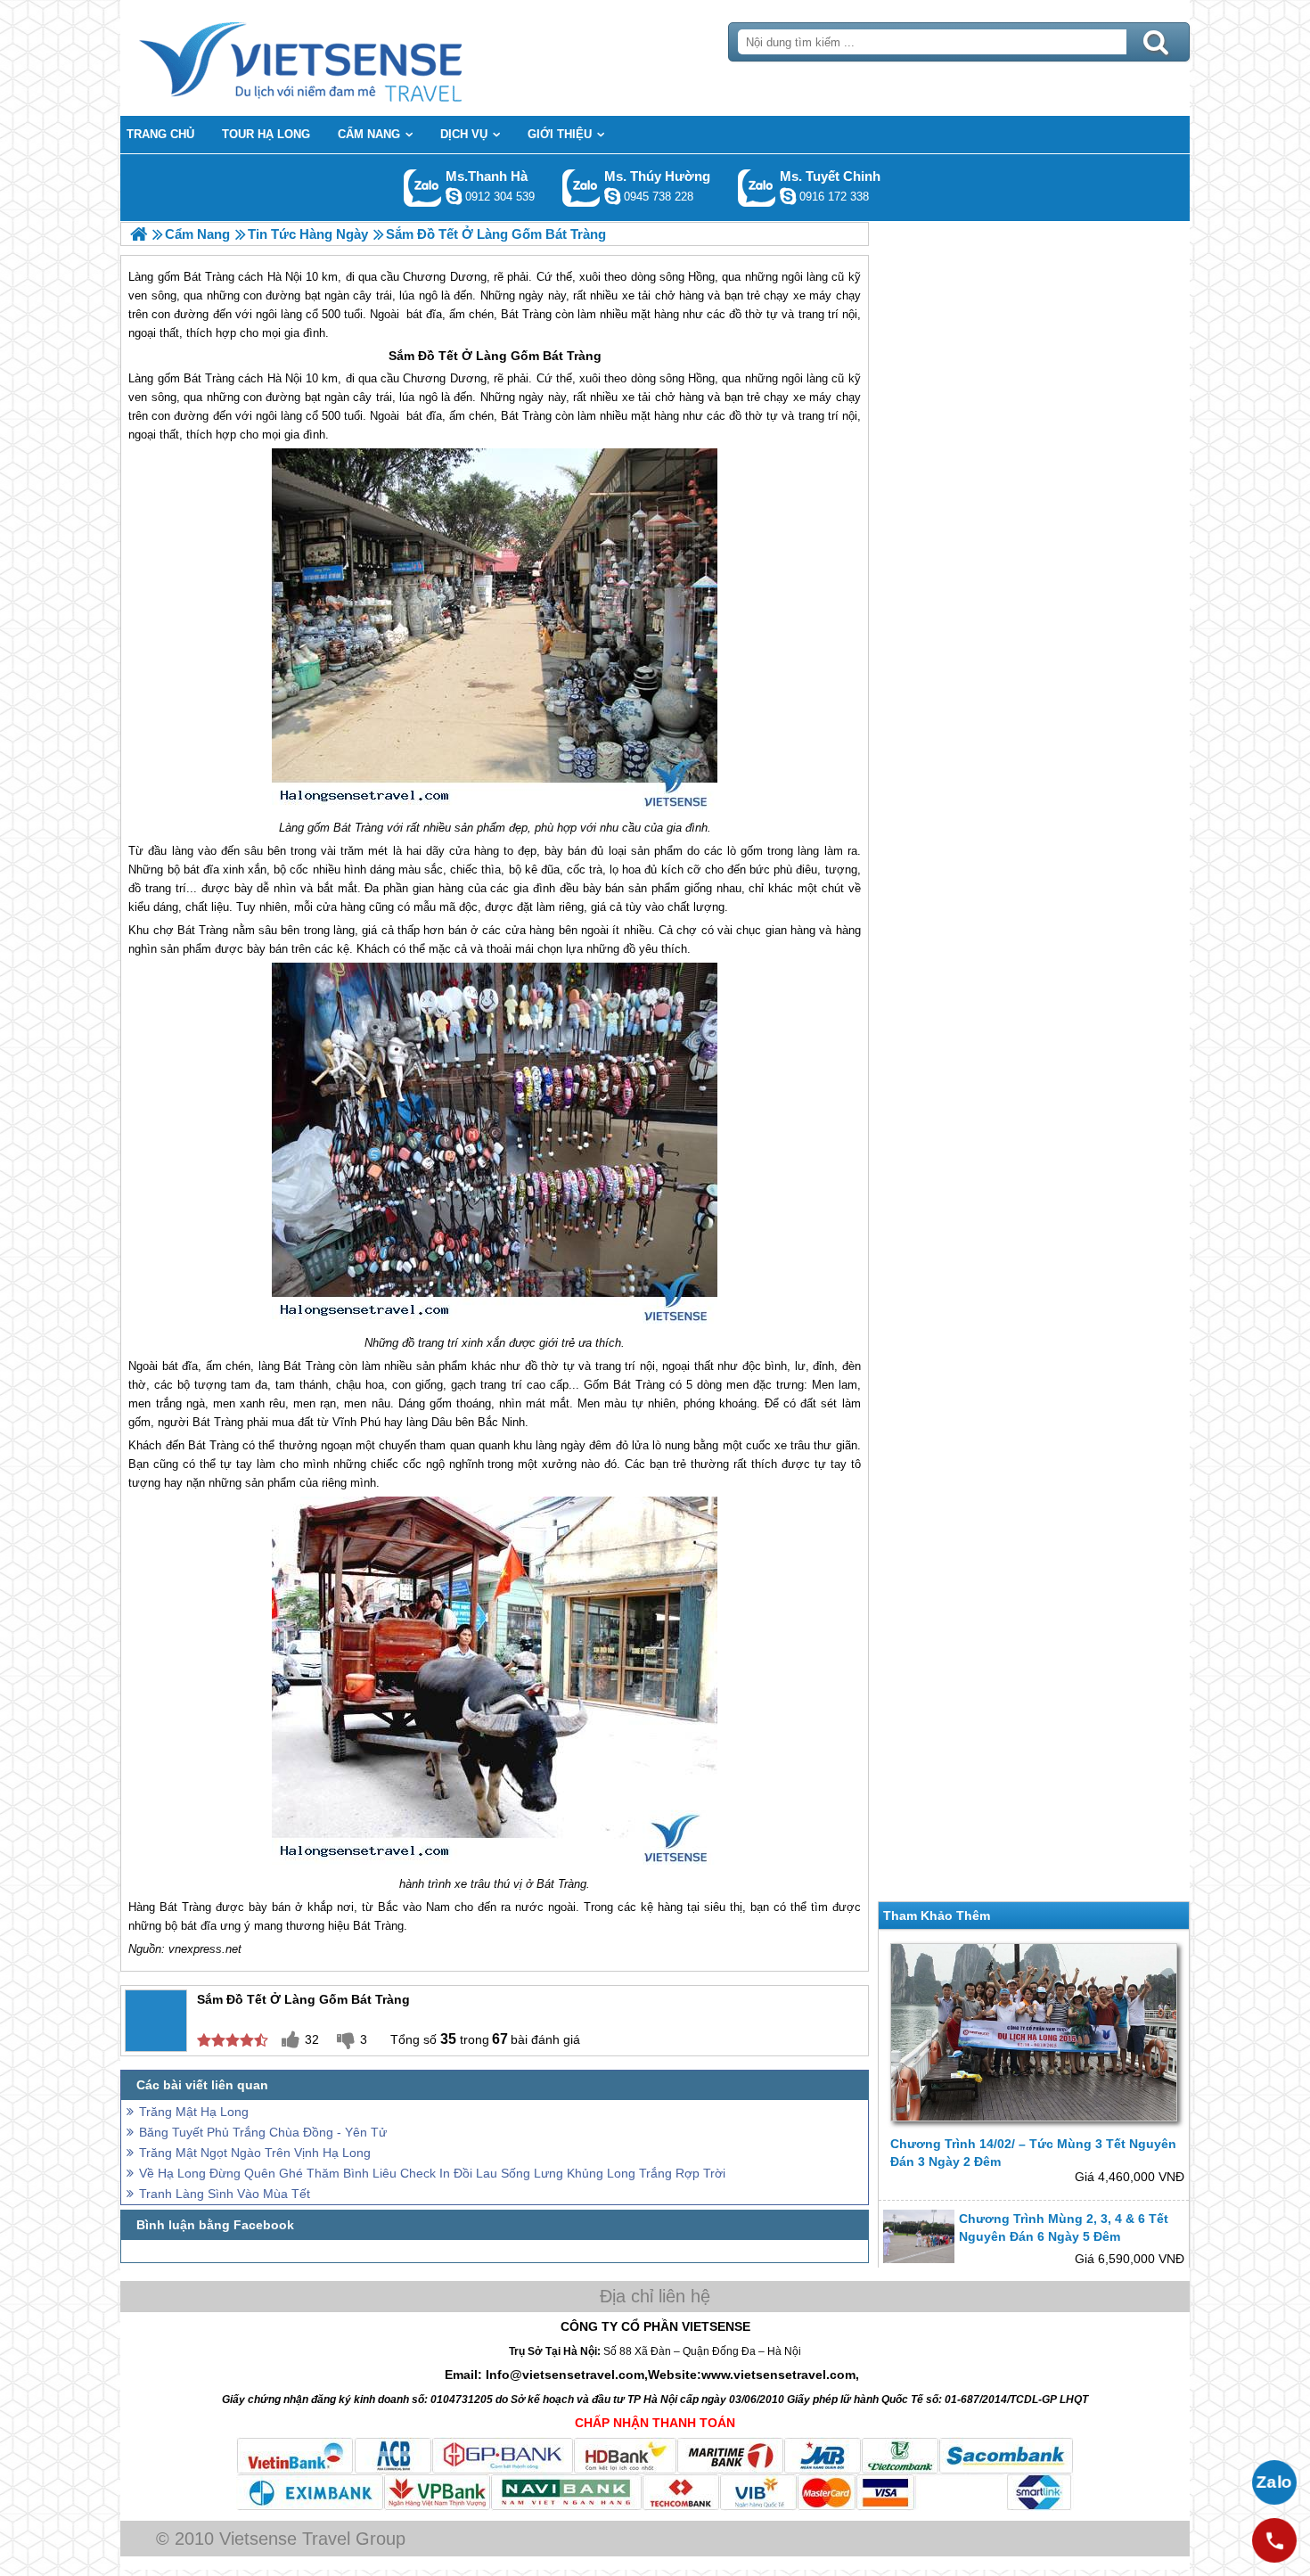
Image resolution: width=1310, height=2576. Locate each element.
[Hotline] (1274, 2540)
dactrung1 (612, 196)
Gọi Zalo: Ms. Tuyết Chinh (757, 188)
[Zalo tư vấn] (1274, 2482)
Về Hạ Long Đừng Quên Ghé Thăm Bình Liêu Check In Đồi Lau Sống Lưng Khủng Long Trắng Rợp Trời (432, 2173)
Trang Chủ (345, 58)
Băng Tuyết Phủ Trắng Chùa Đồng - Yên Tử (263, 2132)
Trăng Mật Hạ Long (194, 2112)
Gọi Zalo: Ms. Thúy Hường (581, 188)
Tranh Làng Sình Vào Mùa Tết (225, 2194)
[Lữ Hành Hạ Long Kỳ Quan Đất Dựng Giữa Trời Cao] (139, 234)
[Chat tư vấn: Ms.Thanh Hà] (454, 196)
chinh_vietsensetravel (788, 196)
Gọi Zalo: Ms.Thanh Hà (423, 188)
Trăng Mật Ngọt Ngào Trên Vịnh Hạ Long (255, 2153)
